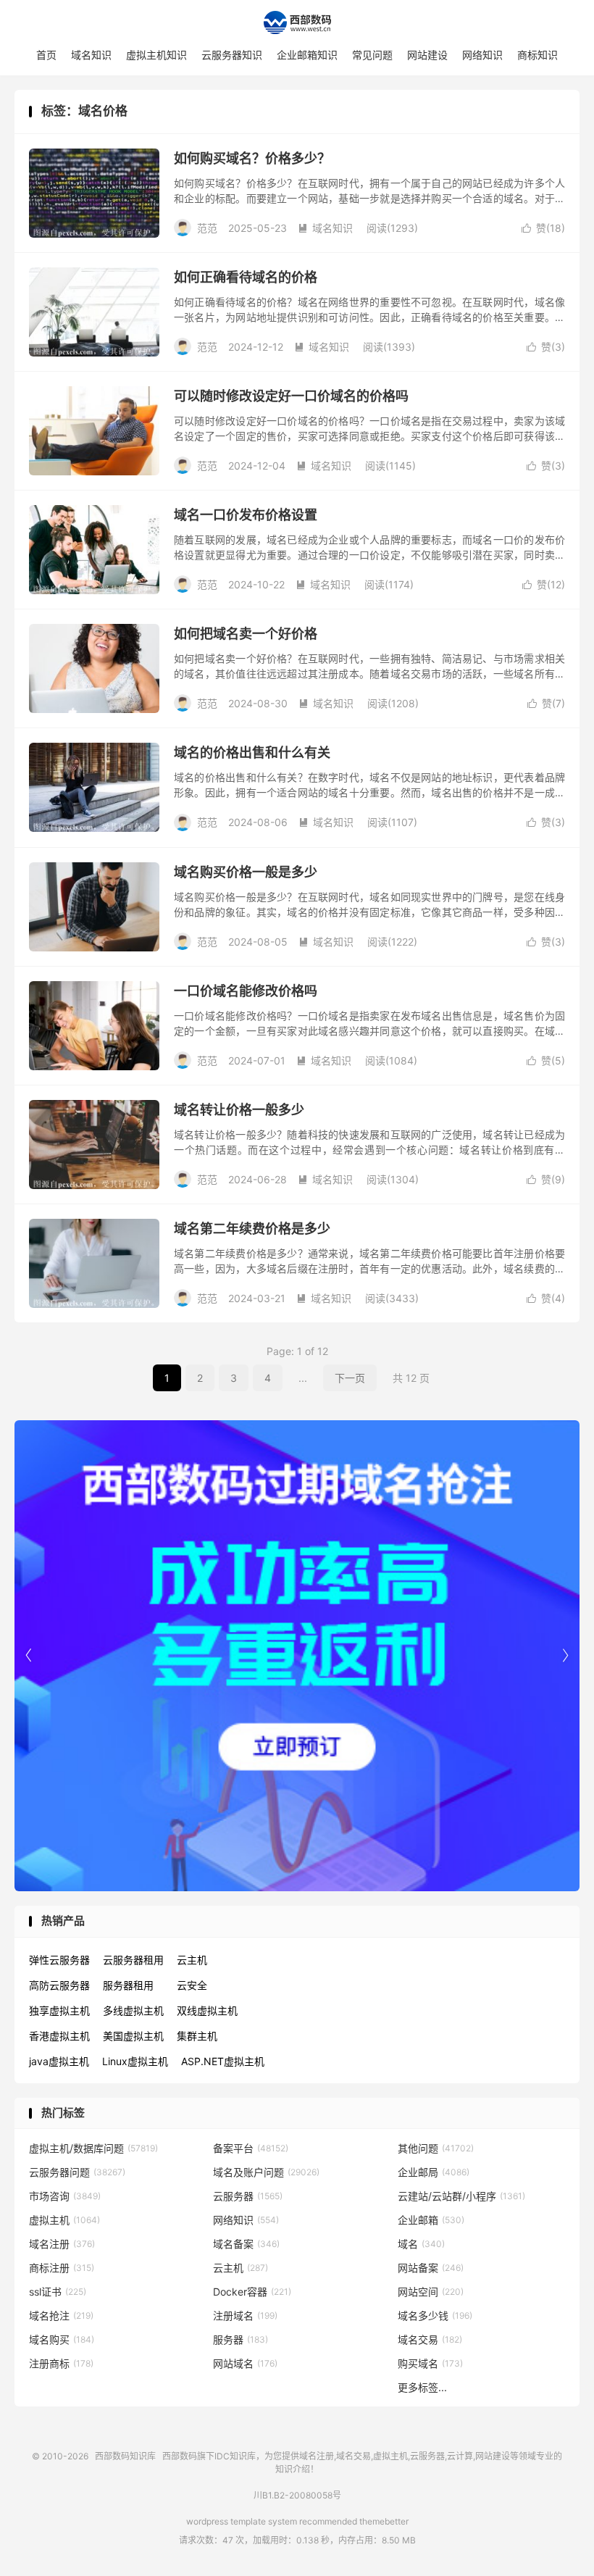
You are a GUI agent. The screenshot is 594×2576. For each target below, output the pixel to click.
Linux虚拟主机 (135, 2061)
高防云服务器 (59, 1985)
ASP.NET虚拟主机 (223, 2061)
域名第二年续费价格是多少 (252, 1229)
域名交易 (430, 2339)
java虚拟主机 (59, 2061)
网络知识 (482, 55)
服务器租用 (128, 1985)
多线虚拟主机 (133, 2010)
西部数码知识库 (297, 22)
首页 (46, 55)
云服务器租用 (133, 1960)
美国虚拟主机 (133, 2036)
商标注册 (62, 2268)
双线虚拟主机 (207, 2010)
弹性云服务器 (59, 1960)
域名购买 (62, 2339)
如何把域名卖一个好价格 (246, 634)
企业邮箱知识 (307, 55)
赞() (543, 228)
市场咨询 (65, 2196)
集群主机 (197, 2036)
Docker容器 (252, 2292)
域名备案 (246, 2244)
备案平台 (251, 2148)
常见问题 (372, 55)
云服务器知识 (232, 55)
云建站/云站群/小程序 (461, 2196)
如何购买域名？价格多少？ (252, 158)
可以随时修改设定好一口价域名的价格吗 (291, 396)
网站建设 (427, 55)
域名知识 (91, 55)
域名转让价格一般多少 (239, 1110)
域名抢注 (61, 2316)
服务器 (240, 2339)
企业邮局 (434, 2172)
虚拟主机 (64, 2220)
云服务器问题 (77, 2172)
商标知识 (537, 55)
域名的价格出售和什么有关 (252, 753)
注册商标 (61, 2363)
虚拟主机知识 (156, 55)
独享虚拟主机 (59, 2010)
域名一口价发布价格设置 (246, 515)
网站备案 (431, 2268)
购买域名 (430, 2363)
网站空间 (431, 2292)
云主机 (192, 1960)
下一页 (350, 1378)
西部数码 (180, 2456)
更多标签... (422, 2387)
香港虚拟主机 (59, 2036)
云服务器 (248, 2196)
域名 (421, 2244)
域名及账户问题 (266, 2172)
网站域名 (245, 2363)
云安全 (192, 1985)
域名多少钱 (435, 2316)
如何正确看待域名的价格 (246, 277)
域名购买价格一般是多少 (246, 872)
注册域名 (245, 2316)
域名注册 (62, 2244)
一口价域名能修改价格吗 (246, 991)
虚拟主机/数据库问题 (93, 2148)
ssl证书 (58, 2292)
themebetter (384, 2521)
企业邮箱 (431, 2220)
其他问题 (436, 2148)
